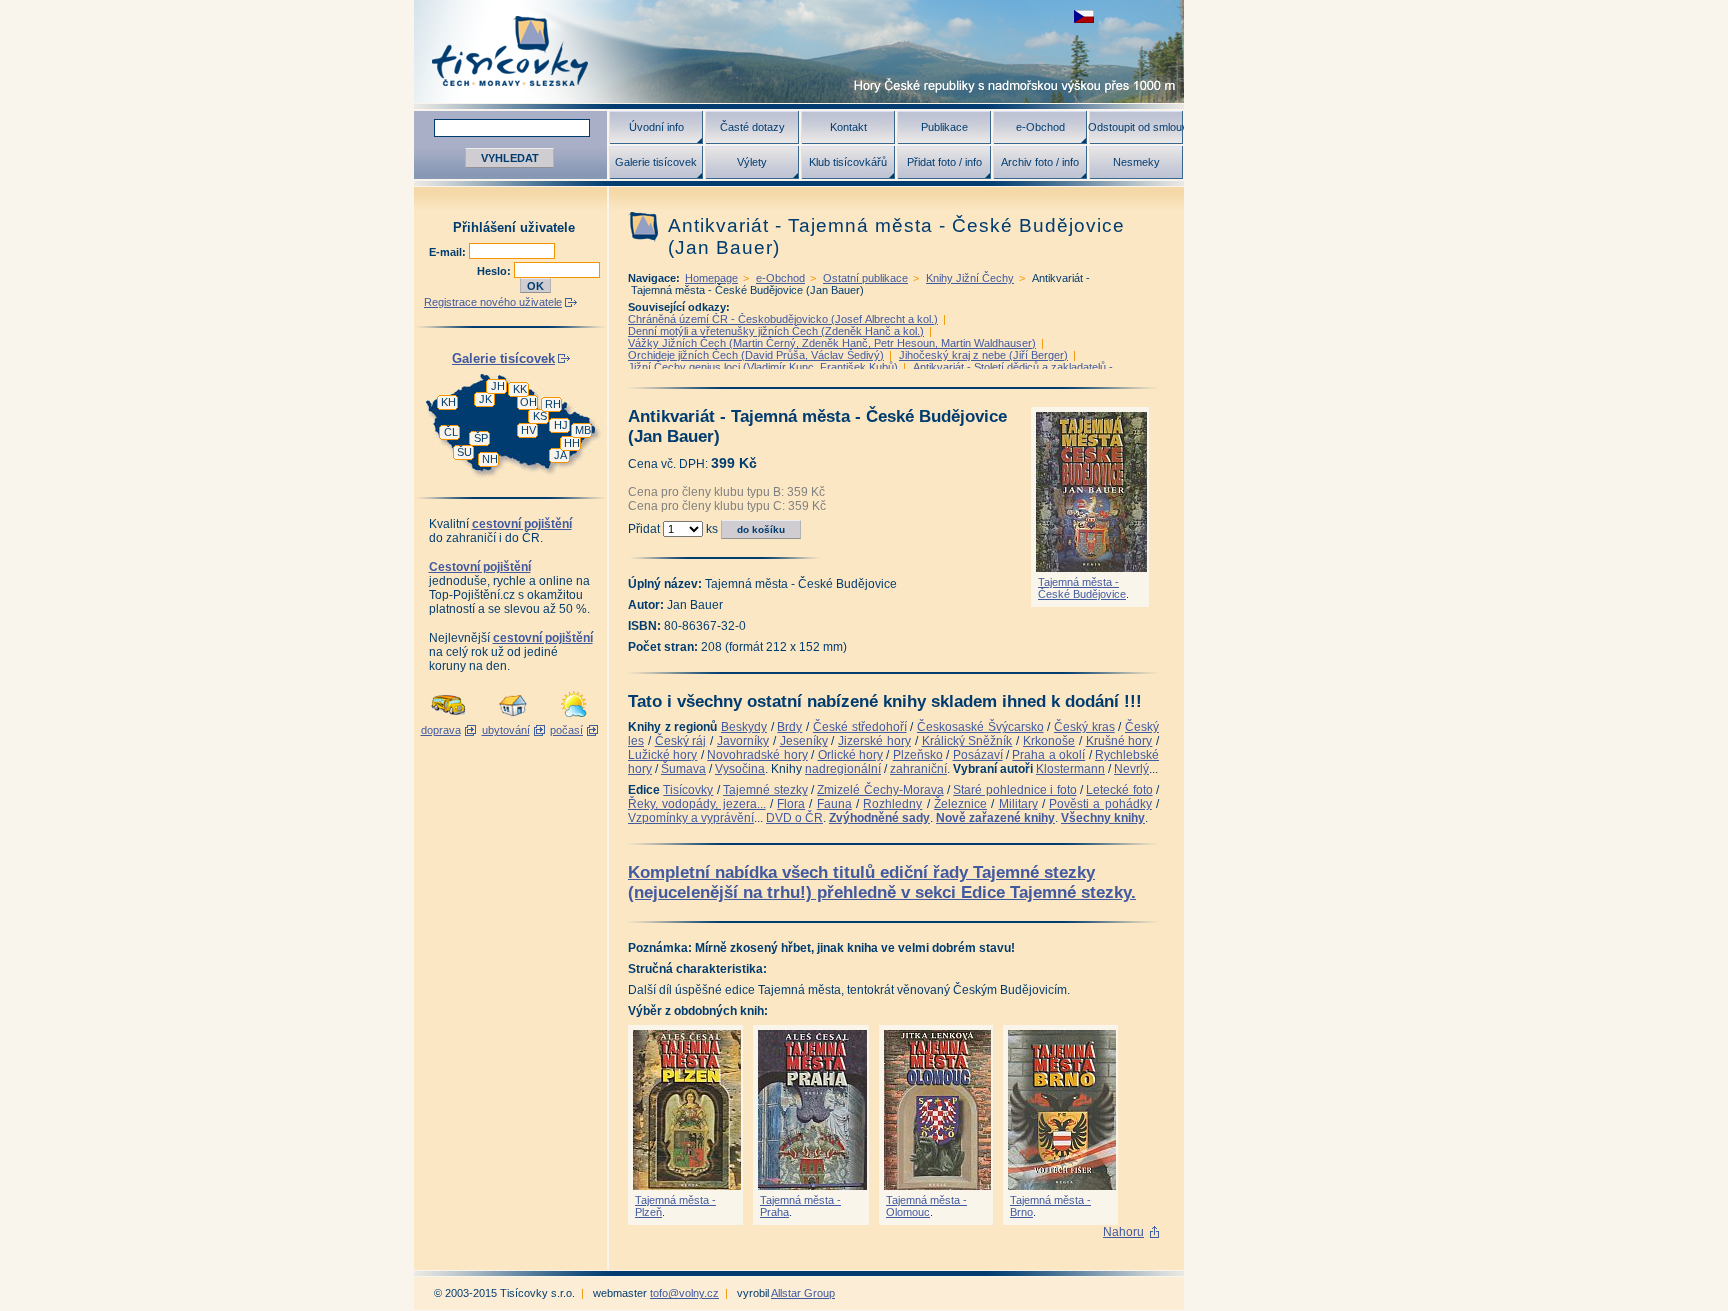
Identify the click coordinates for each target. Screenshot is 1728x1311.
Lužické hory (662, 755)
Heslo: (495, 271)
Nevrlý (1131, 769)
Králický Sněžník (967, 741)
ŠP (481, 438)
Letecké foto (1119, 790)
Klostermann (1070, 769)
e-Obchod (1040, 127)
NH (490, 459)
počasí (566, 730)
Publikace (944, 127)
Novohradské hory (757, 755)
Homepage (711, 278)
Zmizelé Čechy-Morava (880, 790)
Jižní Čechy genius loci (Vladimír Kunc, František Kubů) (763, 367)
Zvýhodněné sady (879, 818)
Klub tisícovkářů (848, 162)
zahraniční (918, 769)
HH (572, 443)
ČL (451, 432)
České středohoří (860, 727)
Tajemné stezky (765, 790)
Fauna (834, 804)
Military (1018, 804)
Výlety (752, 162)
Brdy (789, 727)
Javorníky (743, 741)
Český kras (1084, 727)
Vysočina (740, 769)
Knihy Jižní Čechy (970, 278)
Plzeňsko (918, 755)
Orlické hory (850, 755)
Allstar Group (803, 1293)
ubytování (506, 730)
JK (485, 399)
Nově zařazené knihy (995, 818)
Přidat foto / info (944, 162)
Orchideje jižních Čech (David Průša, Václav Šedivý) (756, 355)
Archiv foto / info (1040, 162)
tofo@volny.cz (684, 1293)
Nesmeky (1136, 162)
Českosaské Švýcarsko (980, 727)
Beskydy (744, 727)
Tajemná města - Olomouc (926, 1206)
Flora (791, 804)
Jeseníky (804, 741)
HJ (561, 425)
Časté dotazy (752, 127)
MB (583, 430)
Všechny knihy (1103, 818)
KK (520, 389)
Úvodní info (656, 127)
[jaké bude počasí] (574, 718)
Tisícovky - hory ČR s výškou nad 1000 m (799, 51)
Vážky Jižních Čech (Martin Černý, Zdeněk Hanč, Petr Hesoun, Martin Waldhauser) (832, 343)
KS (540, 416)
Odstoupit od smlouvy (1136, 127)
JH (498, 386)
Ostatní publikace (865, 278)
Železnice (960, 804)
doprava (441, 730)
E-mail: (449, 252)
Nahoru (1123, 1232)
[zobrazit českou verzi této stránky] (1084, 16)
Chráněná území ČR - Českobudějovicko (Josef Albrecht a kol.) (783, 319)
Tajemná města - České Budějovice (1082, 588)
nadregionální (843, 769)
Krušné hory (1119, 741)
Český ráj (681, 741)
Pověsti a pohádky (1100, 804)
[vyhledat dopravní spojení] (448, 718)
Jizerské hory (874, 741)
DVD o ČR (794, 818)
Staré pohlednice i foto (1014, 790)
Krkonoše (1049, 741)
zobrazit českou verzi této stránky (1084, 16)
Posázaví (978, 755)
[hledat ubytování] (513, 718)
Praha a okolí (1048, 755)
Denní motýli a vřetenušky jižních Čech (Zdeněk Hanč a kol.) (776, 331)
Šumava (683, 769)
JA (560, 455)
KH (448, 402)
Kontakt (848, 127)
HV (528, 430)
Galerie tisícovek (656, 162)
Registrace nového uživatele (493, 302)
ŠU (464, 452)
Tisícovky (688, 790)
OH (528, 402)
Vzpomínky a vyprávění (691, 818)
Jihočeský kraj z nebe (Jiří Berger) (983, 355)
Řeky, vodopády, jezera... (697, 804)
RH (553, 404)
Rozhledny (892, 804)
